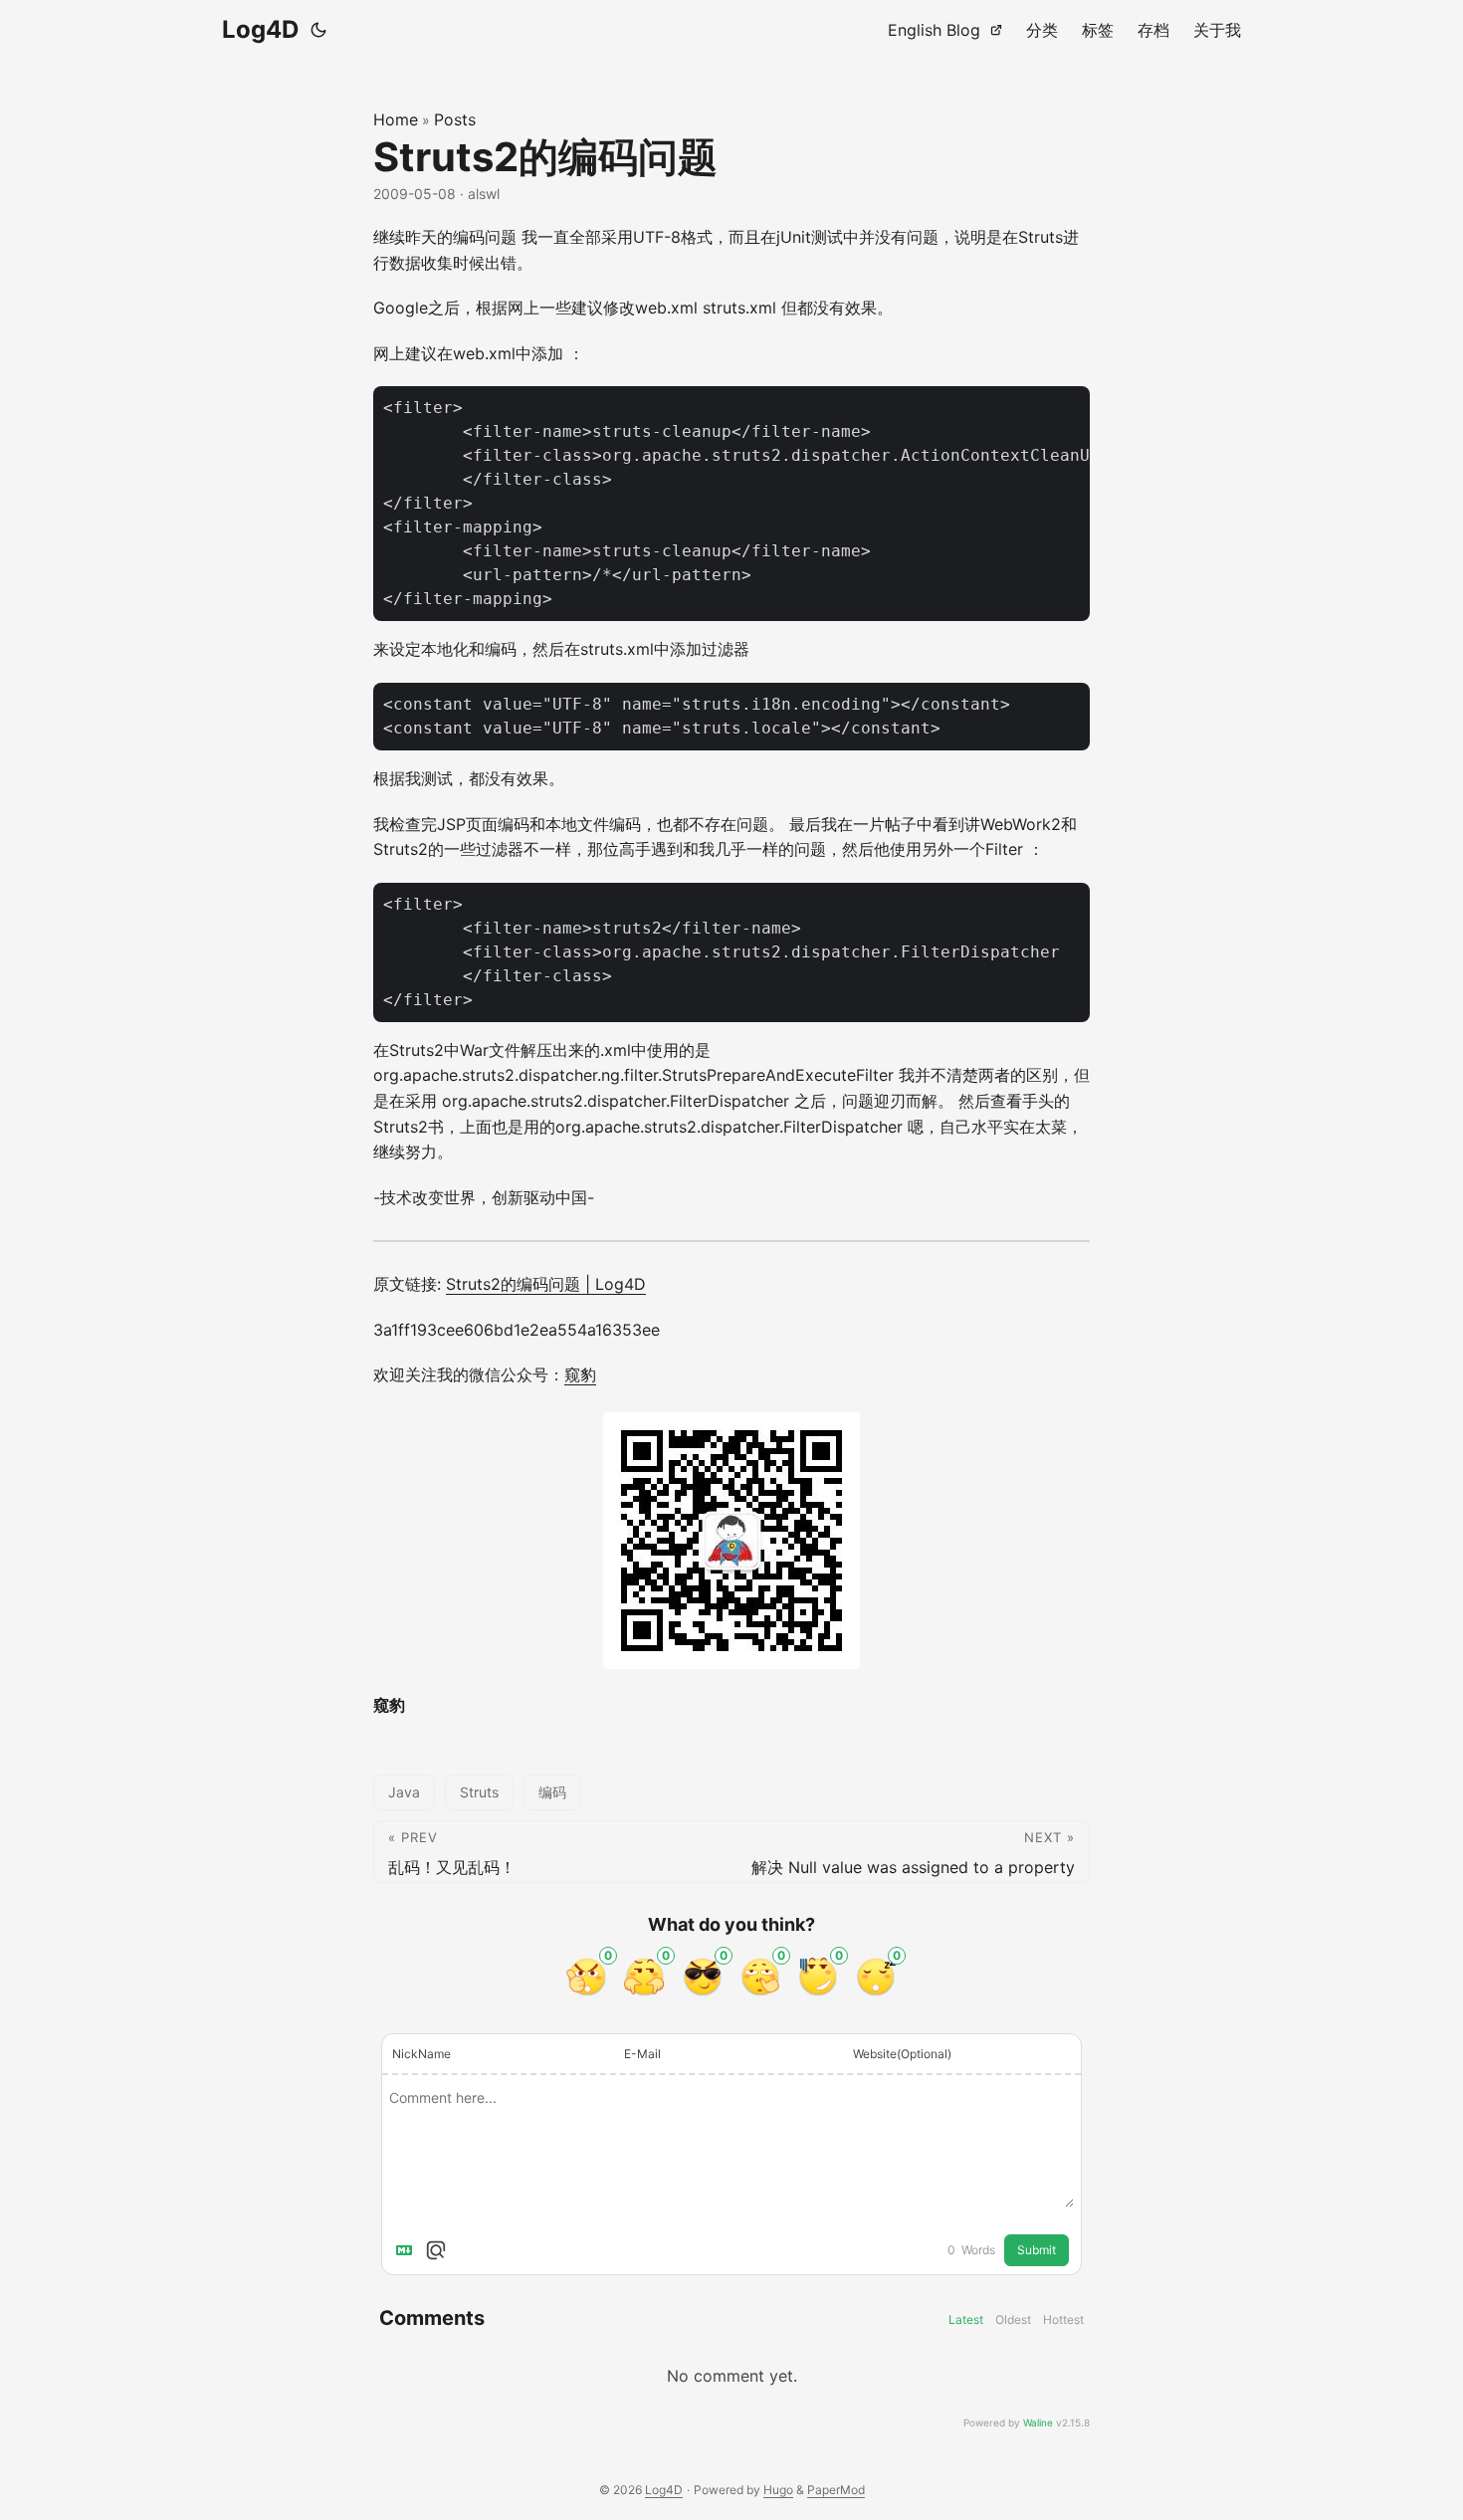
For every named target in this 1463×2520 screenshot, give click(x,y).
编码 (552, 1792)
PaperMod (836, 2490)
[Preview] (436, 2250)
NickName (421, 2054)
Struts (479, 1792)
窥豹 (580, 1374)
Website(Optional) (902, 2054)
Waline (1038, 2422)
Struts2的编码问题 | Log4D (546, 1284)
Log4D (260, 29)
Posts (455, 119)
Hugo (778, 2490)
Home (396, 119)
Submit (1037, 2250)
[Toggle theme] (318, 30)
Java (404, 1792)
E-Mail (642, 2054)
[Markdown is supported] (408, 2250)
